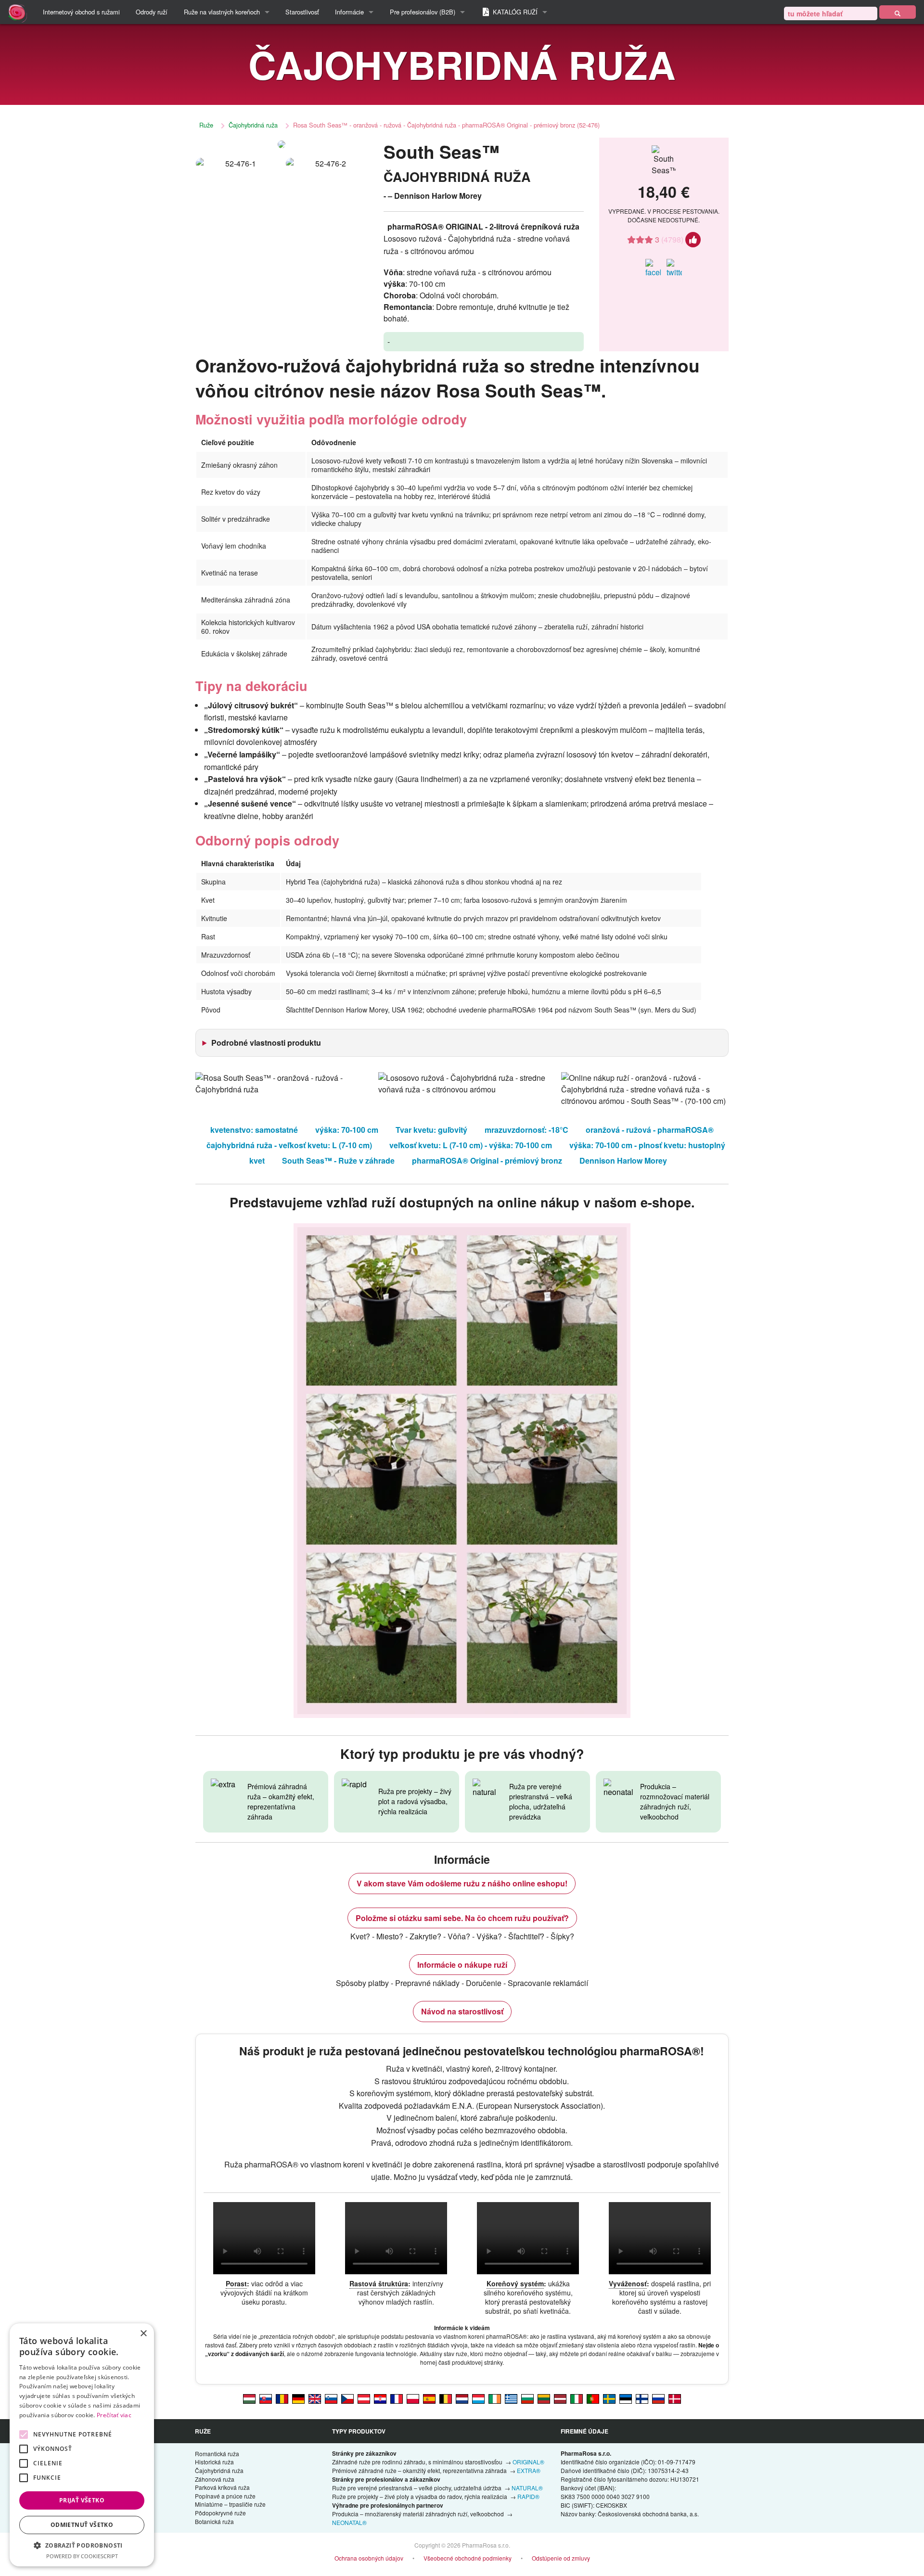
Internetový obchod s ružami (81, 12)
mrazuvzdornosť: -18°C (526, 1130)
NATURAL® (527, 2488)
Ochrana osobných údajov (369, 2558)
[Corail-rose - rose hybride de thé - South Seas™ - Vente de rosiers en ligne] (397, 2398)
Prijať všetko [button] (82, 2500)
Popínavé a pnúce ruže (225, 2496)
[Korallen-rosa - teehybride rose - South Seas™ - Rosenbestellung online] (298, 2398)
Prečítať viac (114, 2415)
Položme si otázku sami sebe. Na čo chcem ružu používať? (462, 1918)
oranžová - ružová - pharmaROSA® (650, 1130)
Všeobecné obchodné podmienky (468, 2558)
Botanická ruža (214, 2521)
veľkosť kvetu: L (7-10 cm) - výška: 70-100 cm (471, 1145)
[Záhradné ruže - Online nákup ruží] (898, 12)
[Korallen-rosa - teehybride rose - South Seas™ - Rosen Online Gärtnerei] (364, 2398)
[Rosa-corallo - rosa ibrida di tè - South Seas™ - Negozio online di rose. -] (577, 2398)
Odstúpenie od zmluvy (561, 2558)
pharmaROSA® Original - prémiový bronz (487, 1160)
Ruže (206, 125)
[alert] (82, 2445)
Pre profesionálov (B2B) (423, 12)
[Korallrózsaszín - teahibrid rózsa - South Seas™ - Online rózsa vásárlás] (249, 2398)
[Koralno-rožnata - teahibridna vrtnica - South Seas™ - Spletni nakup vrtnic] (331, 2398)
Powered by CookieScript (82, 2556)
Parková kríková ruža (222, 2487)
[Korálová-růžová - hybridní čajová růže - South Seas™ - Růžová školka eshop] (347, 2398)
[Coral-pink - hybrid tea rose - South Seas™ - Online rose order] (315, 2398)
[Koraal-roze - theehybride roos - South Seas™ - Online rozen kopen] (462, 2398)
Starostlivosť (302, 12)
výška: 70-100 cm (347, 1130)
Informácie (349, 12)
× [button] (143, 2334)
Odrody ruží (152, 12)
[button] (82, 2545)
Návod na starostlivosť (462, 2011)
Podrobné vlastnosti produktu (266, 1043)
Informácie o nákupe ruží (462, 1965)
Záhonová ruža (215, 2479)
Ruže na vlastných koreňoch (222, 12)
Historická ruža (214, 2462)
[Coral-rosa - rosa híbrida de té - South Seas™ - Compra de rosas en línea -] (429, 2398)
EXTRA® (529, 2470)
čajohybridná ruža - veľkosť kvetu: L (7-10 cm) (289, 1145)
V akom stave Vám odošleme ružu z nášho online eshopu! (462, 1883)
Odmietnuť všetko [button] (82, 2525)
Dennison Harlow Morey (623, 1160)
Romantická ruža (217, 2454)
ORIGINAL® (528, 2462)
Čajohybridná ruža (253, 125)
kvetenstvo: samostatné (254, 1130)
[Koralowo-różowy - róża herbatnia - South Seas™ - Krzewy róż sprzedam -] (413, 2398)
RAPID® (528, 2496)
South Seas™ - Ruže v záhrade (338, 1160)
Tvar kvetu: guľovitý (431, 1130)
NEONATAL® (349, 2522)
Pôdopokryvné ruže (220, 2513)
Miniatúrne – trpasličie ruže (230, 2504)
